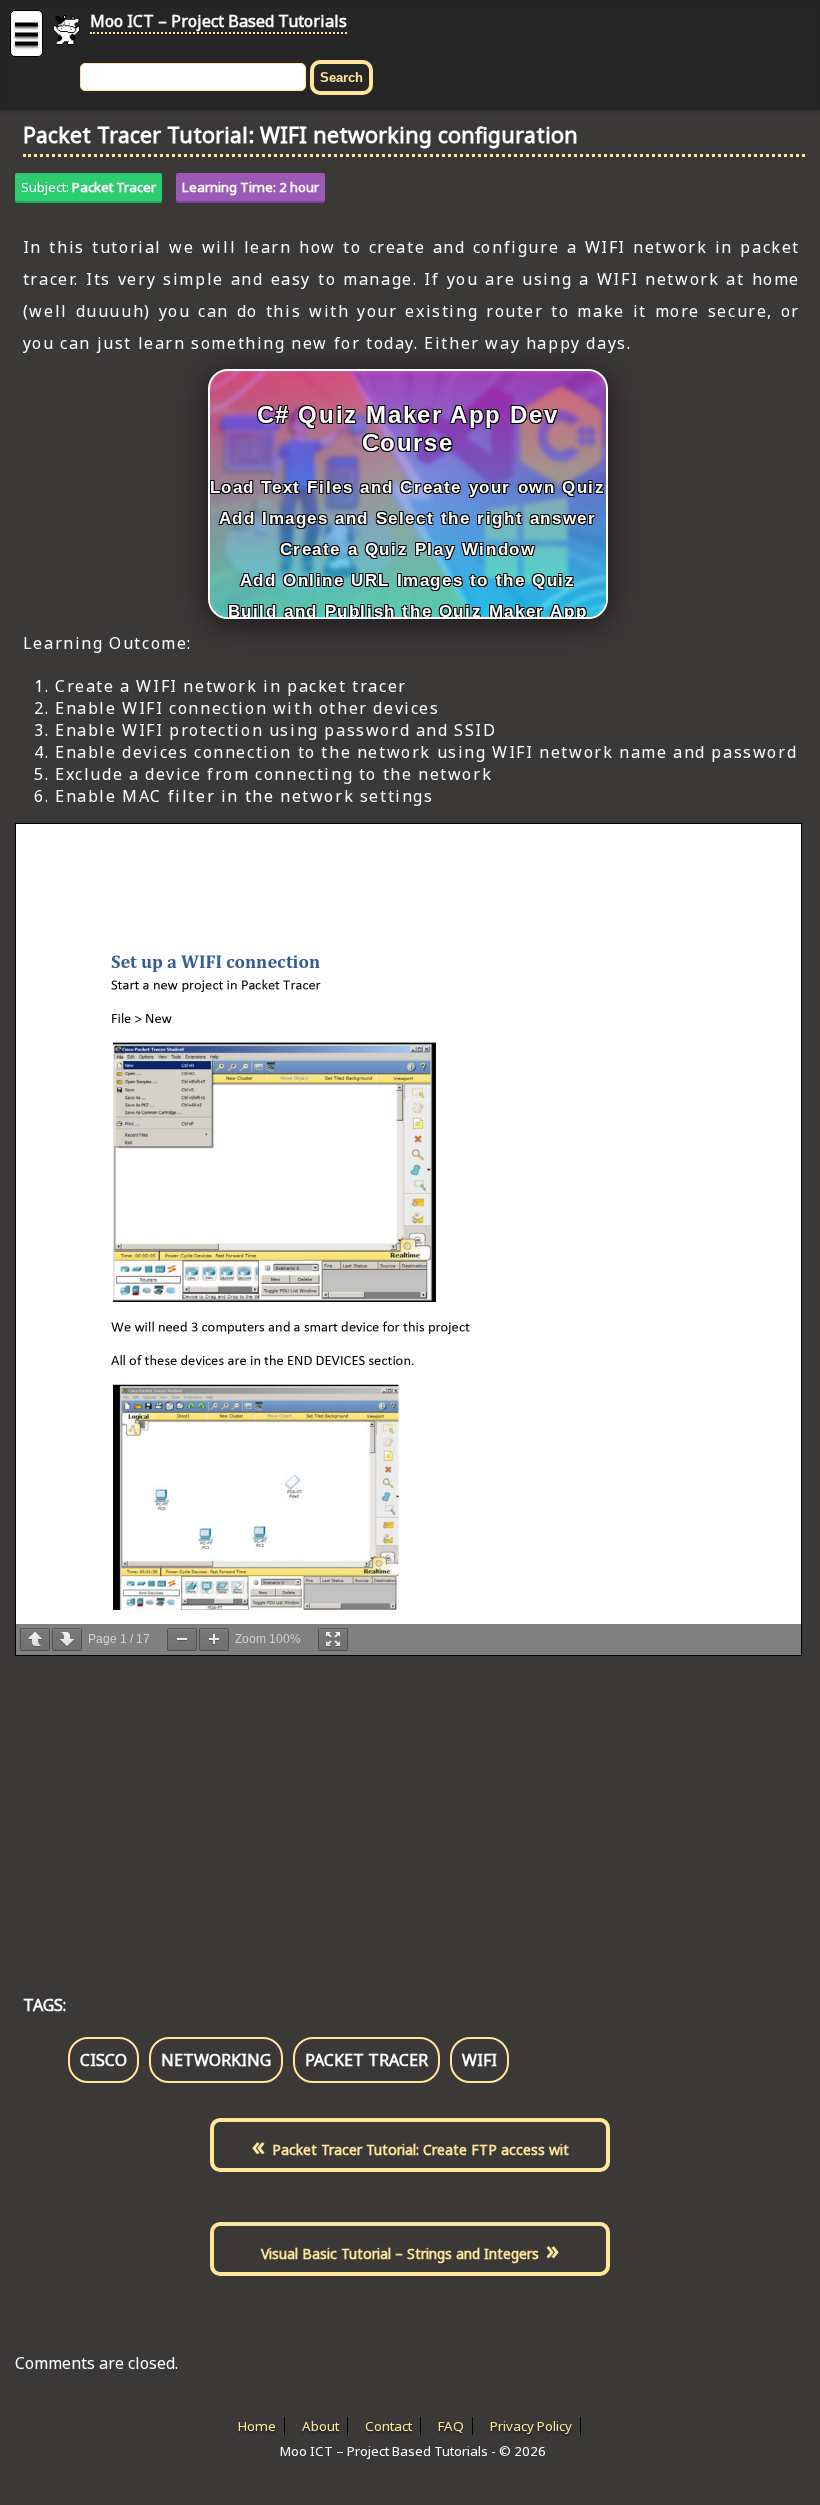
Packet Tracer (114, 187)
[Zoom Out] (182, 1639)
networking (216, 2060)
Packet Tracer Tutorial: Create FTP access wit (420, 2149)
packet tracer (366, 2060)
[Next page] (67, 1639)
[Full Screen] (333, 1639)
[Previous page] (35, 1639)
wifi (479, 2060)
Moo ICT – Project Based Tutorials (218, 21)
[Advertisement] (410, 1804)
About (320, 2426)
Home (257, 2426)
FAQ (451, 2426)
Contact (388, 2426)
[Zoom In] (214, 1639)
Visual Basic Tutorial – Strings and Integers (400, 2253)
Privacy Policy (531, 2426)
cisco (103, 2060)
